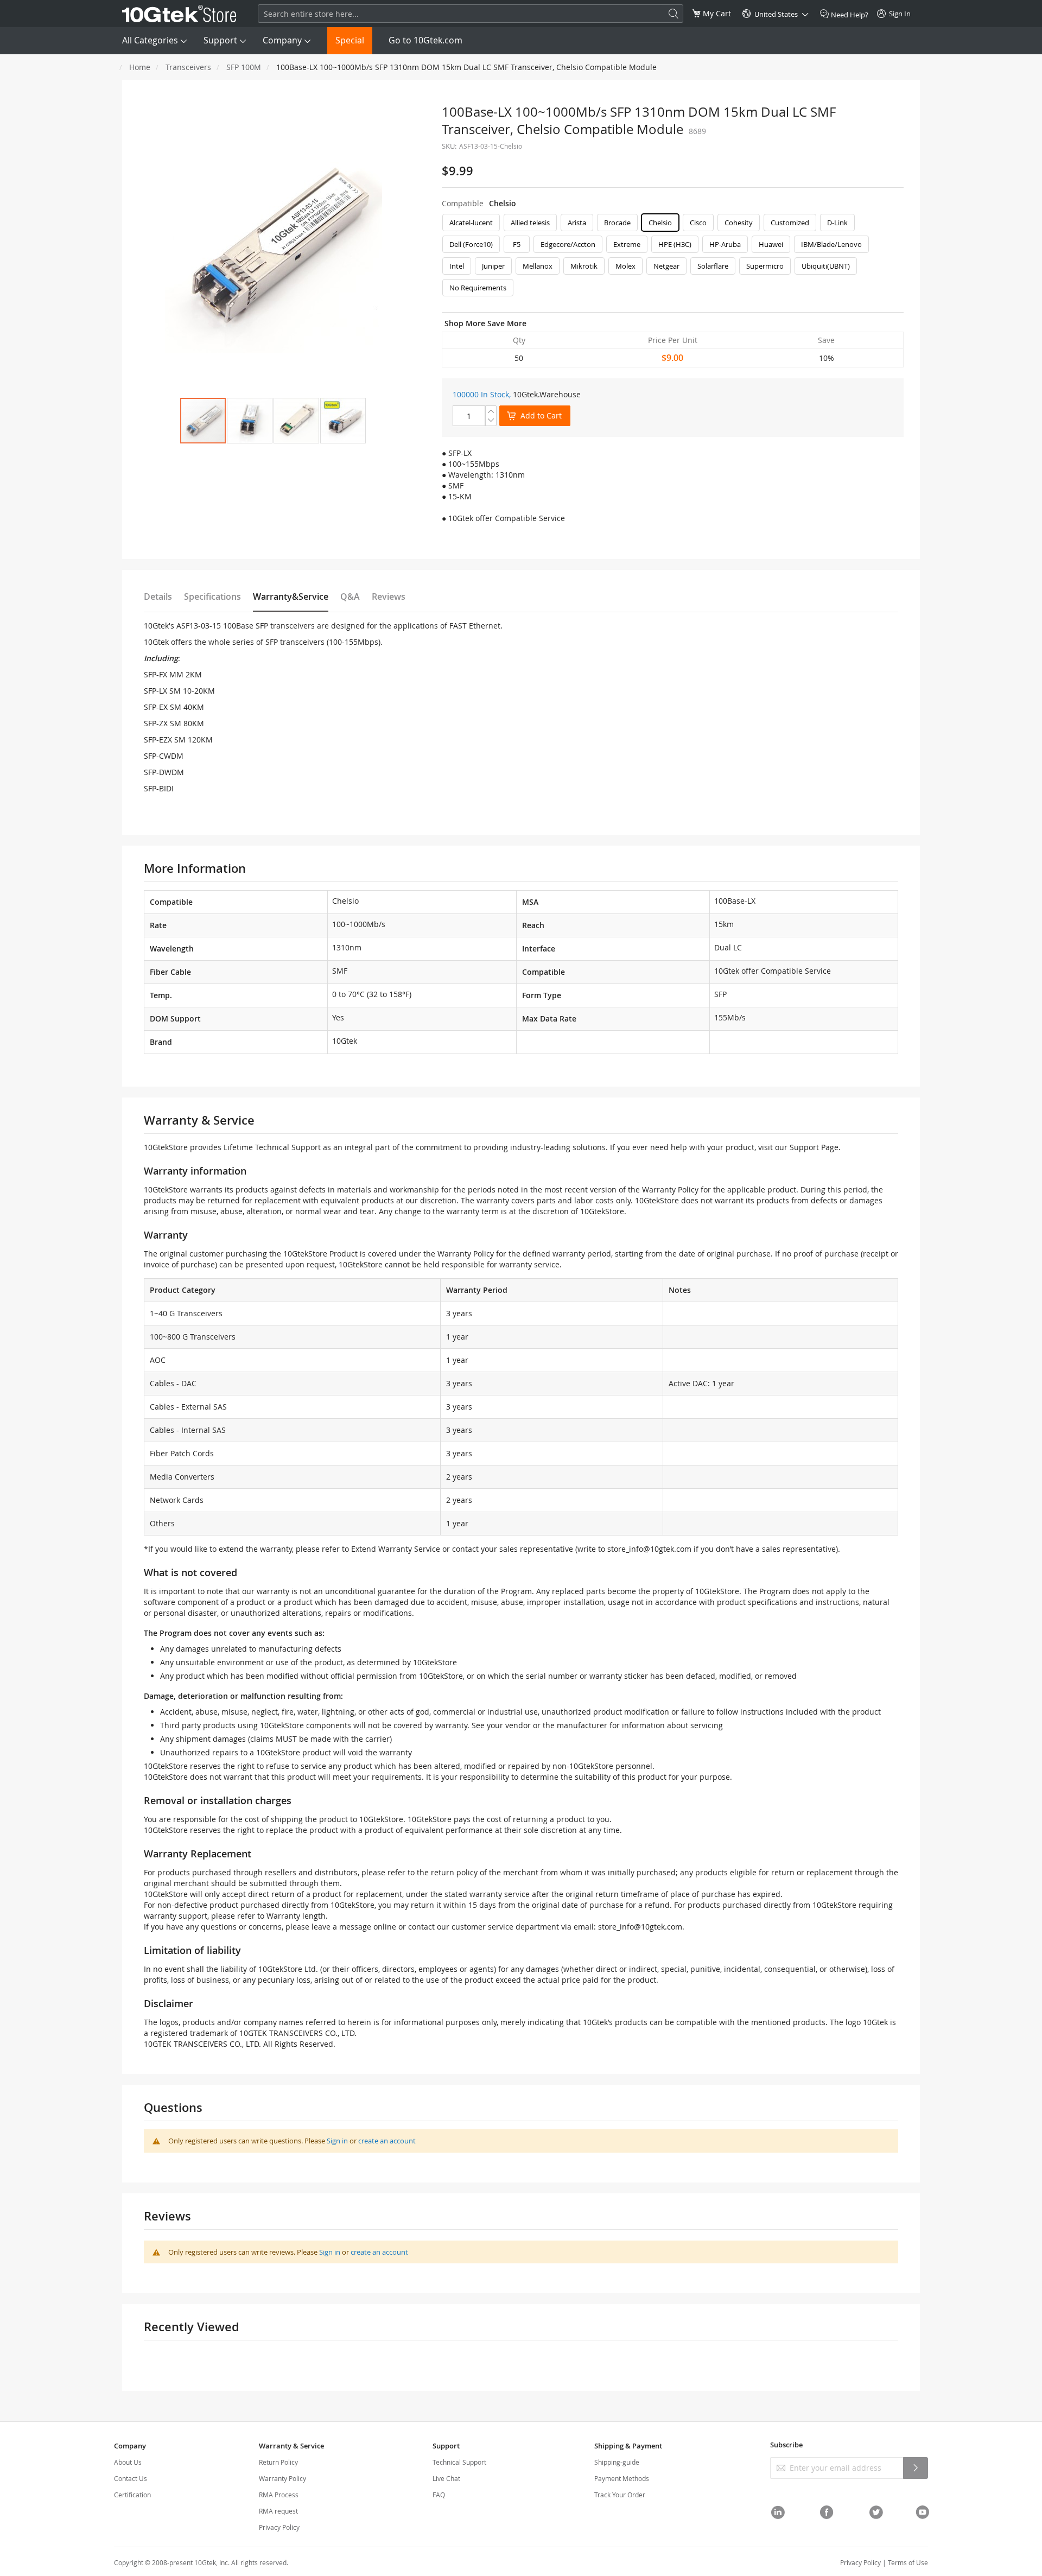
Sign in (337, 2141)
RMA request (278, 2511)
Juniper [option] (493, 266)
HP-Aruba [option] (725, 244)
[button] (250, 421)
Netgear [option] (666, 266)
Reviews (389, 597)
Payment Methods (622, 2478)
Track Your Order (620, 2495)
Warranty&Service (291, 597)
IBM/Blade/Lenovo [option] (831, 244)
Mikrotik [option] (584, 266)
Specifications (212, 597)
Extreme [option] (627, 244)
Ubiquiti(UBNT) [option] (826, 266)
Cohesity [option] (739, 223)
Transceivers (188, 67)
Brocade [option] (617, 223)
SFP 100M (244, 67)
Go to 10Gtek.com (425, 40)
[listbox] (673, 258)
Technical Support (459, 2462)
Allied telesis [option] (530, 223)
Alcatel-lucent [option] (471, 223)
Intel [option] (457, 266)
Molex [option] (625, 266)
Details (158, 597)
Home (140, 67)
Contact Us (131, 2478)
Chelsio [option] (660, 223)
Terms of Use (908, 2562)
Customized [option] (790, 223)
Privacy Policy (279, 2527)
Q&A (350, 597)
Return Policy (278, 2462)
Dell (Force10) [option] (471, 244)
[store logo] (179, 14)
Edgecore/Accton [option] (568, 244)
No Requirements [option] (478, 288)
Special (350, 40)
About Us (128, 2462)
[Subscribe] (916, 2468)
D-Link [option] (837, 223)
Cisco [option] (698, 223)
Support (220, 40)
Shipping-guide (617, 2462)
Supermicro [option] (765, 266)
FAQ (439, 2495)
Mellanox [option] (538, 266)
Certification (132, 2495)
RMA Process (279, 2495)
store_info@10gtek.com (649, 1549)
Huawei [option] (771, 244)
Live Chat (446, 2478)
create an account (387, 2141)
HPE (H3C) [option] (675, 244)
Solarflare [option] (713, 266)
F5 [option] (517, 244)
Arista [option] (577, 223)
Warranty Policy (282, 2478)
